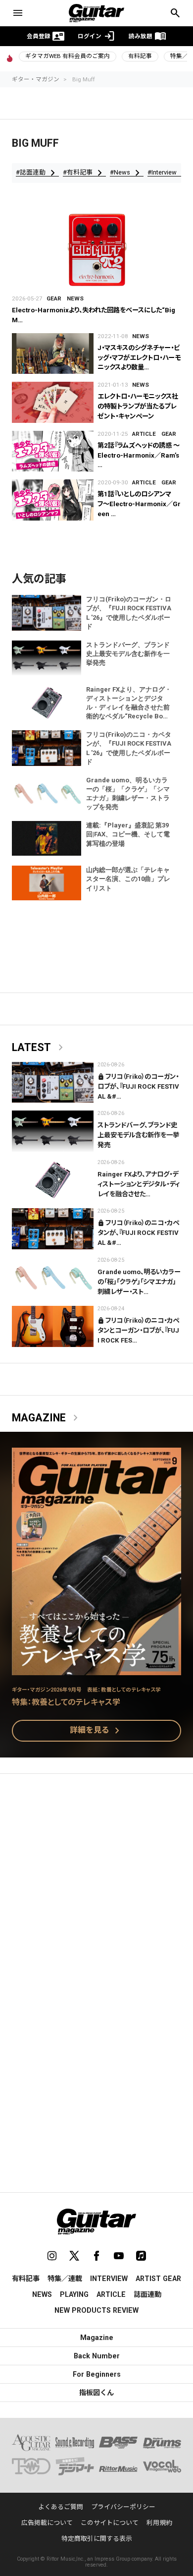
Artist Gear (158, 2279)
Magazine (47, 1418)
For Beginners (97, 2374)
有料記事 (140, 56)
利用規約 (159, 2523)
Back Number (97, 2356)
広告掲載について (47, 2523)
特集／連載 (65, 2279)
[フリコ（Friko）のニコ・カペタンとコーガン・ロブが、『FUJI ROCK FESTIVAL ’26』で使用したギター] (53, 1326)
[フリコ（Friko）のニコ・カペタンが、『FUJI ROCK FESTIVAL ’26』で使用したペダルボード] (53, 1229)
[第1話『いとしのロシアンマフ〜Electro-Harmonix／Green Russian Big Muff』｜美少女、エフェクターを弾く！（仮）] (53, 500)
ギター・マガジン (36, 79)
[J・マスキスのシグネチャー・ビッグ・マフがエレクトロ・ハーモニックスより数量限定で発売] (53, 354)
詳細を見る (96, 1731)
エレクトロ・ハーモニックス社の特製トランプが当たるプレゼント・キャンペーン (138, 406)
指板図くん (96, 2393)
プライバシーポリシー (123, 2507)
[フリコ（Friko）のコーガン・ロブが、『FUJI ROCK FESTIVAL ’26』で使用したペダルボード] (53, 1083)
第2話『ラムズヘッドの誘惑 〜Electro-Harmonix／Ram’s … (139, 455)
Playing (74, 2294)
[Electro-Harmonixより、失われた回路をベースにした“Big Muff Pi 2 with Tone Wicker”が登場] (96, 249)
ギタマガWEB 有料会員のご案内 (68, 56)
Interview (109, 2279)
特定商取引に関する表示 (97, 2539)
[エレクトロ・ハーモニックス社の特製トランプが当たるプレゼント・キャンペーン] (53, 402)
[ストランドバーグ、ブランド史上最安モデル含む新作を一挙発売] (53, 1131)
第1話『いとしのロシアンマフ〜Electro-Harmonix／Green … (139, 504)
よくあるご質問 (61, 2507)
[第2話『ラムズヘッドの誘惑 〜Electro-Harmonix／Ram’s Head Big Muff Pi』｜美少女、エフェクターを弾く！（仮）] (53, 451)
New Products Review (96, 2310)
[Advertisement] (96, 1886)
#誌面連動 (37, 173)
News (75, 298)
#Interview (169, 173)
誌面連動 (147, 2294)
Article (144, 434)
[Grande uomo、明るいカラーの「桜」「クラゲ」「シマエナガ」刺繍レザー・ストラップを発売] (53, 1278)
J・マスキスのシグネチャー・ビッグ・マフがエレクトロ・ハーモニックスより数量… (139, 358)
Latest (39, 1048)
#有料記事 (84, 173)
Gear (54, 298)
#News (127, 173)
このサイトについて (110, 2523)
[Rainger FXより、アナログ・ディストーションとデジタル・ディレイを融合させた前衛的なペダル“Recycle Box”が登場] (53, 1180)
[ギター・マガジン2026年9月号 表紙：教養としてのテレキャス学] (96, 1669)
